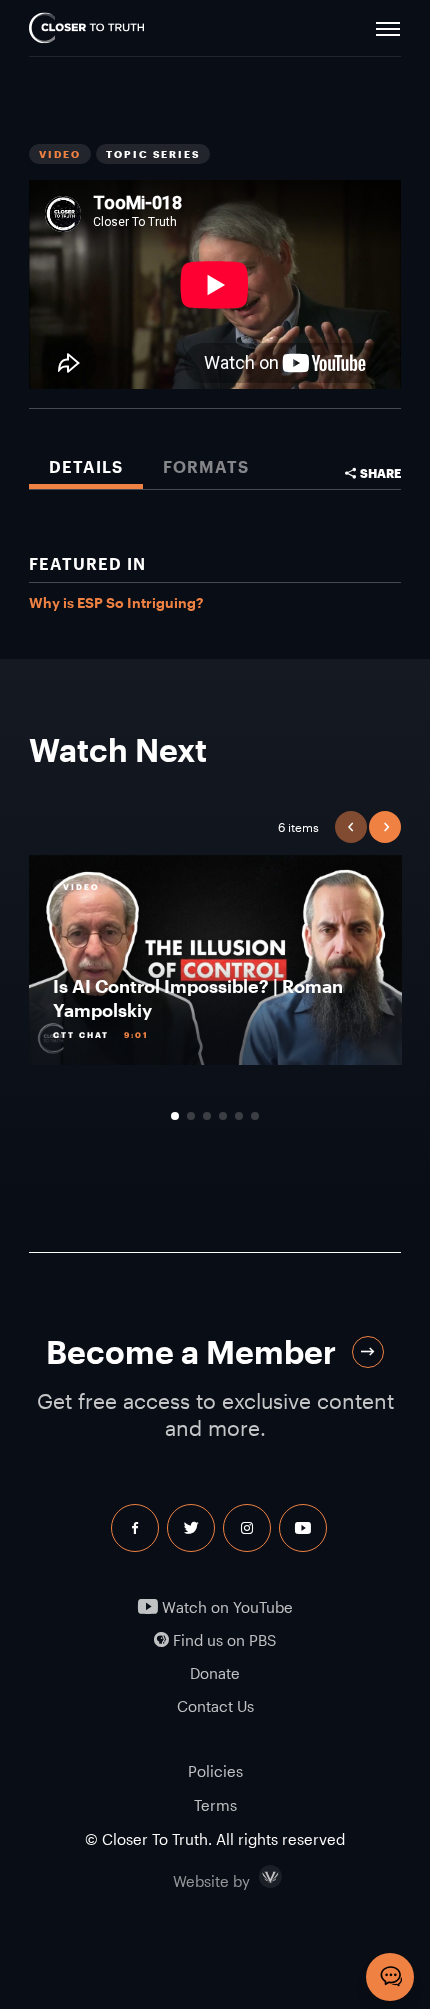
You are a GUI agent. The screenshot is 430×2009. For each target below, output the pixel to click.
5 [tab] (239, 1116)
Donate (215, 1673)
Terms (215, 1805)
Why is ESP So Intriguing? (116, 602)
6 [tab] (255, 1116)
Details (86, 466)
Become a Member (191, 1351)
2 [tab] (191, 1116)
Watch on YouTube (225, 1607)
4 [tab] (223, 1116)
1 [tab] (175, 1116)
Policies (215, 1771)
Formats (206, 466)
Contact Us (215, 1706)
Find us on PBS (222, 1640)
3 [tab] (207, 1116)
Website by (254, 1877)
